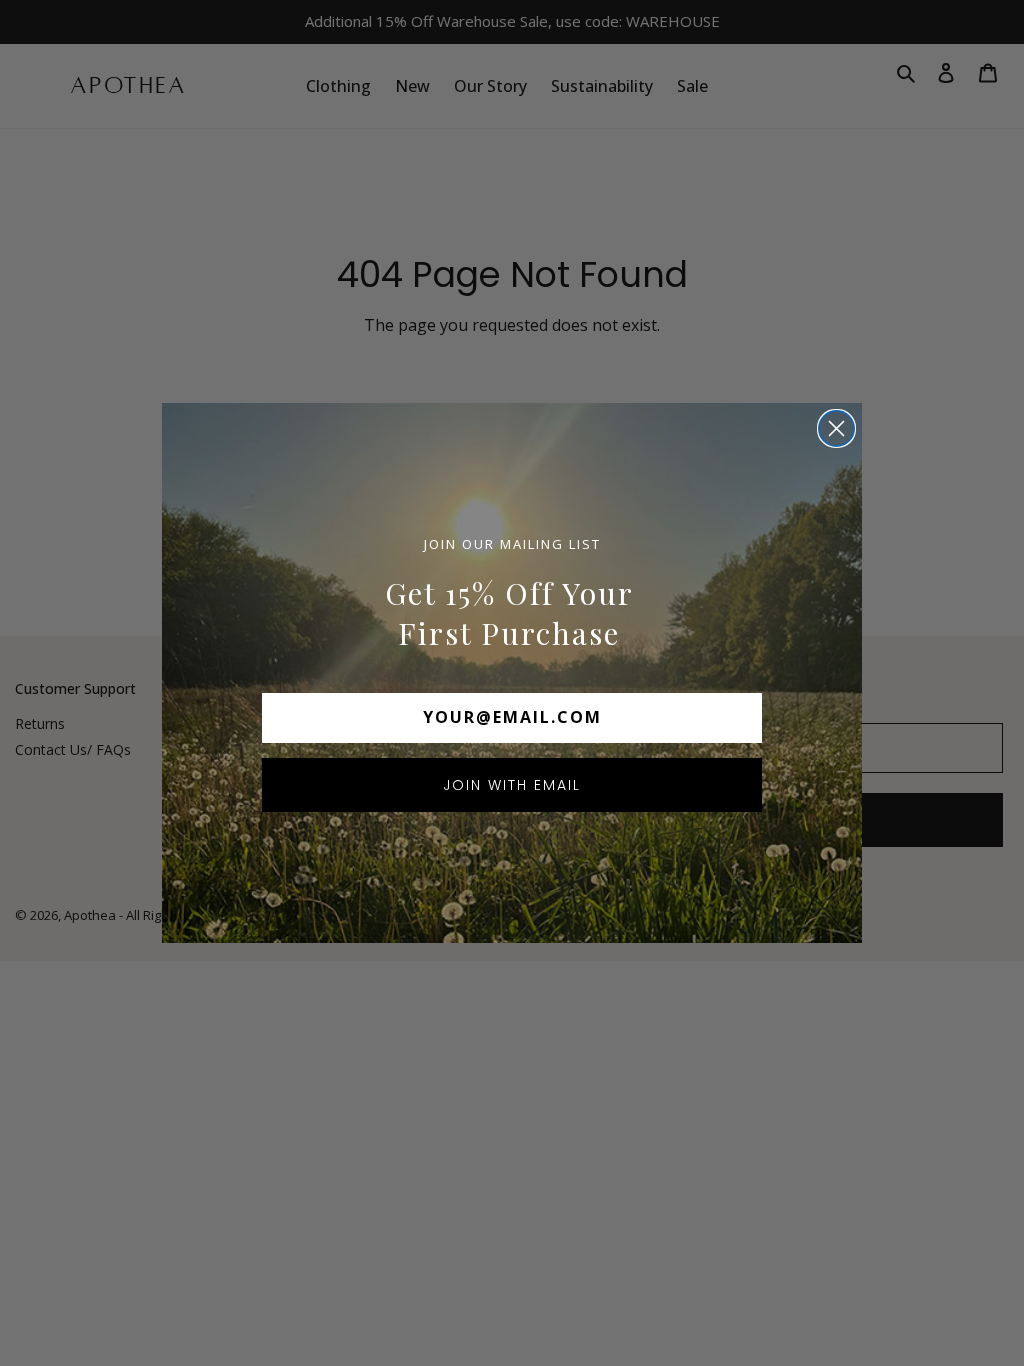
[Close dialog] (836, 428)
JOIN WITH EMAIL (512, 785)
